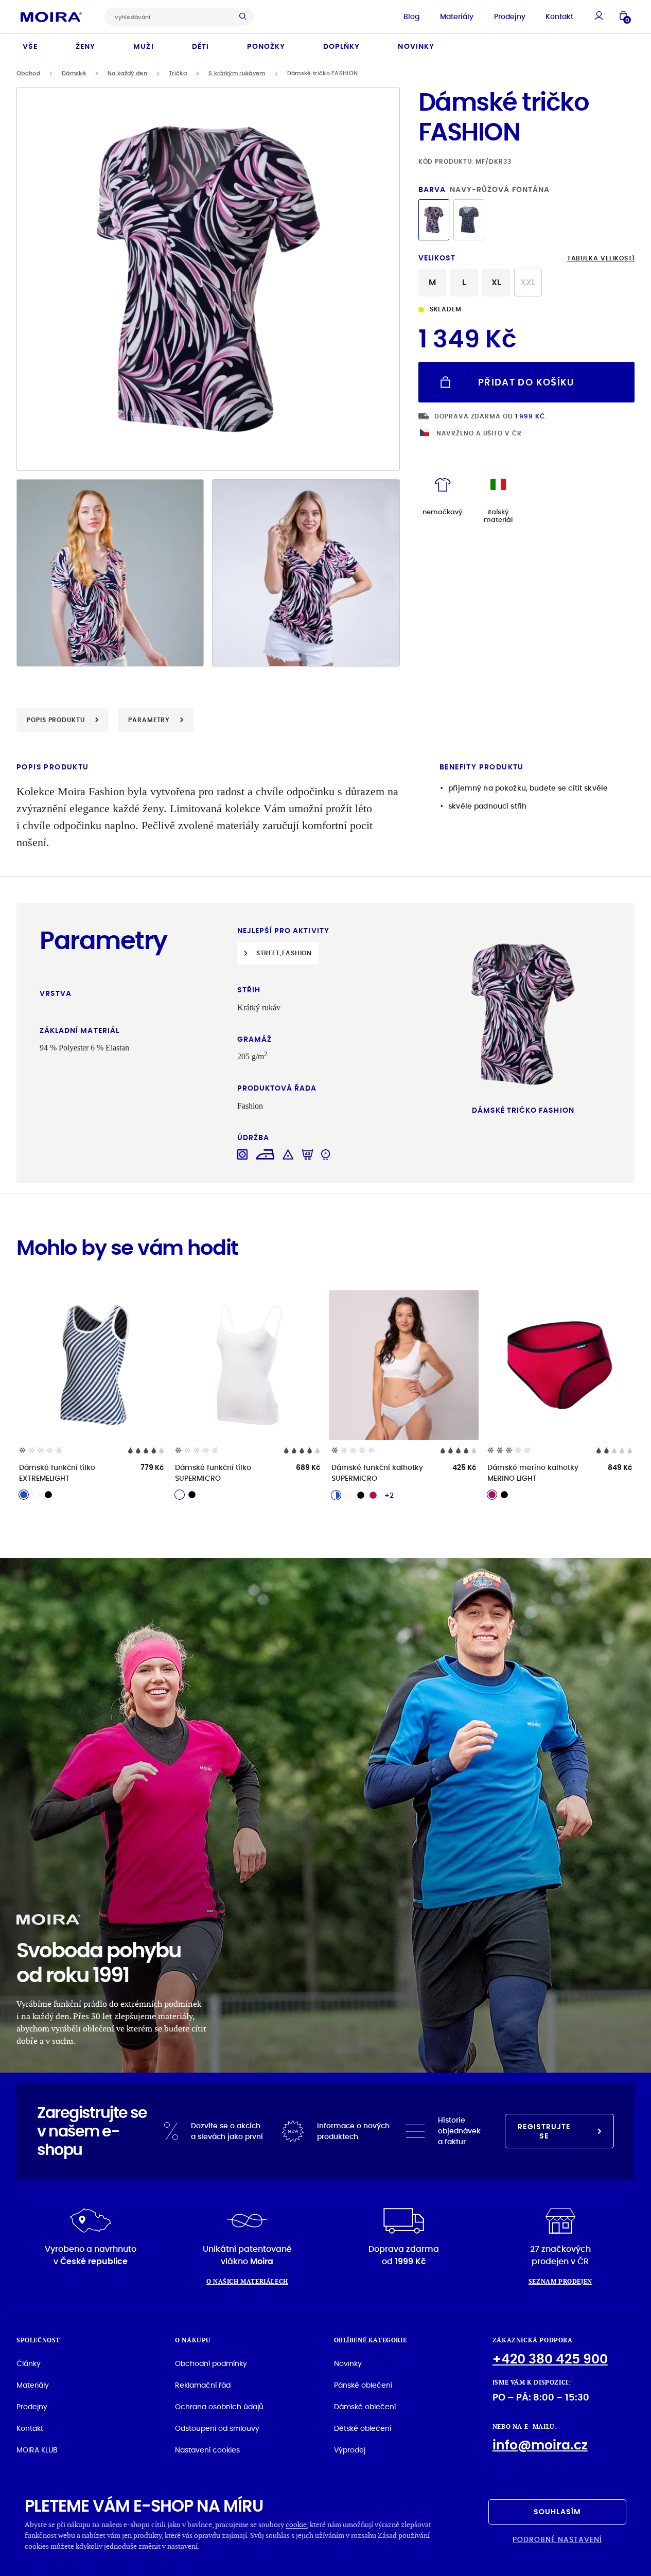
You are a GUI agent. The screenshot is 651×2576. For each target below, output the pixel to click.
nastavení (182, 2546)
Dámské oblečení (365, 2407)
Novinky (416, 46)
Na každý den (127, 73)
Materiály (457, 16)
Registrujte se (544, 2131)
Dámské (74, 73)
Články (29, 2363)
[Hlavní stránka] (51, 16)
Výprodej (350, 2450)
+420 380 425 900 (550, 2359)
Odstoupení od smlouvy (217, 2428)
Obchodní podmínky (211, 2363)
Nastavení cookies (207, 2450)
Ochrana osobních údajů (219, 2407)
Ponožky (266, 46)
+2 (389, 1495)
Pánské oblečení (363, 2385)
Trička (178, 73)
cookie (296, 2524)
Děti (200, 46)
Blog (411, 16)
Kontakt (559, 16)
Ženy (85, 46)
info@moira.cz (540, 2445)
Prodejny (510, 16)
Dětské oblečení (363, 2428)
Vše (30, 46)
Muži (143, 46)
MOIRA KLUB (37, 2450)
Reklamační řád (203, 2385)
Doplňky (341, 46)
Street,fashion (284, 953)
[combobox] (171, 17)
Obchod (28, 73)
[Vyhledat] (245, 17)
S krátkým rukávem (237, 73)
